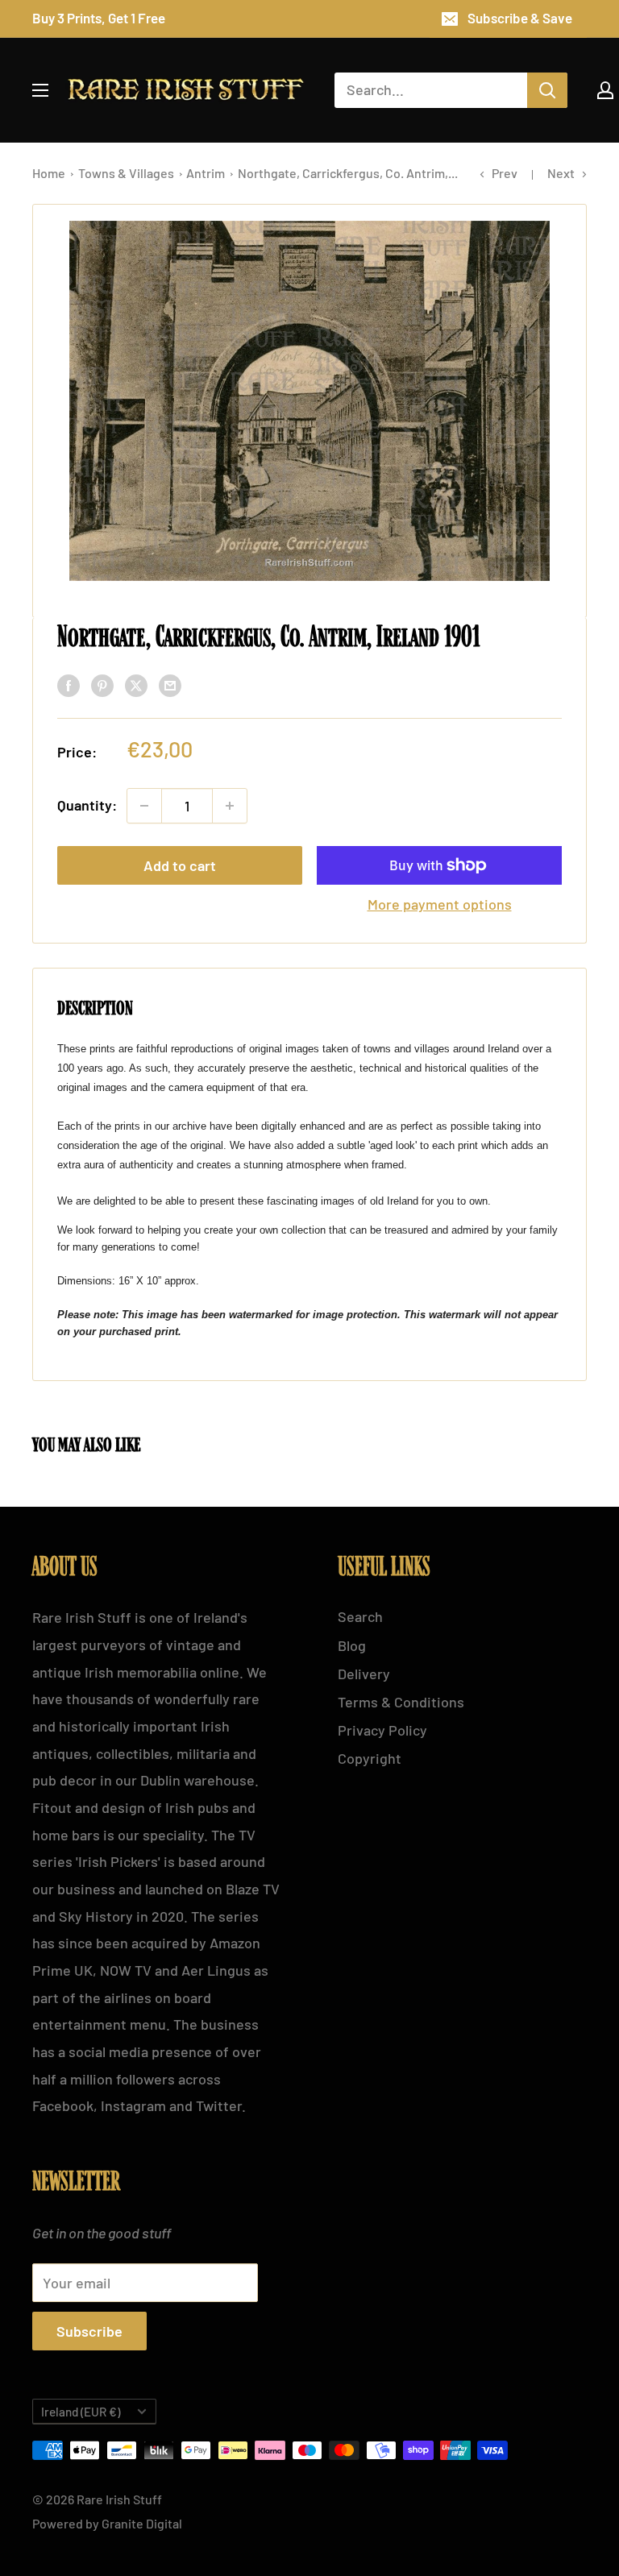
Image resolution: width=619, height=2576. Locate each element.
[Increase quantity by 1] (230, 806)
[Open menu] (40, 90)
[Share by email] (170, 685)
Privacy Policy (382, 1730)
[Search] (547, 90)
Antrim (207, 173)
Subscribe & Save (520, 18)
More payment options (440, 904)
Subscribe (89, 2331)
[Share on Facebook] (69, 685)
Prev (505, 173)
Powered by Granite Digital (107, 2523)
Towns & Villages (127, 173)
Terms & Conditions (401, 1702)
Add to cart (180, 865)
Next (561, 173)
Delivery (364, 1674)
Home (50, 173)
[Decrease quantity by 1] (144, 806)
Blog (352, 1645)
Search (360, 1616)
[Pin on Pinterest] (102, 685)
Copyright (370, 1758)
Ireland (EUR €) (81, 2412)
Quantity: (87, 805)
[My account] (605, 90)
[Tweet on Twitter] (136, 685)
